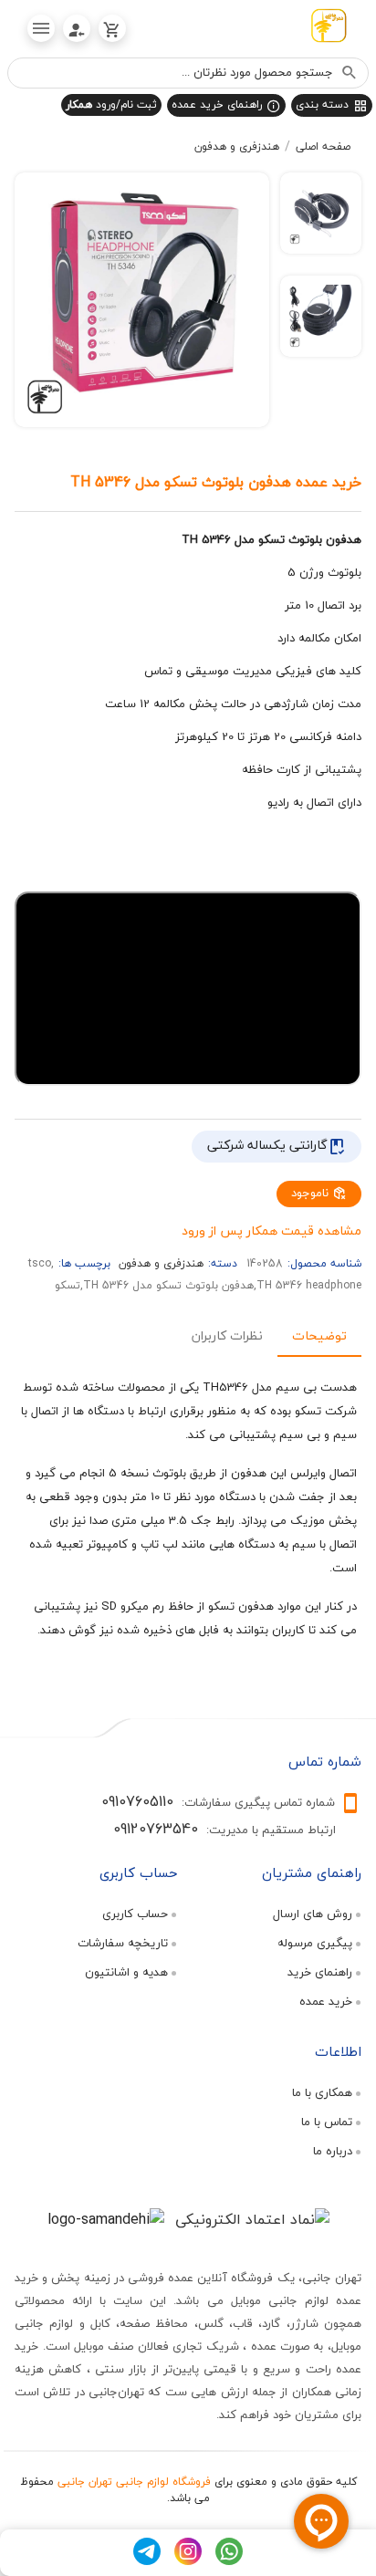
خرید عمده (326, 2001)
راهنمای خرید (320, 1972)
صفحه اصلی (323, 147)
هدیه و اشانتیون (126, 1972)
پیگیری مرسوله (315, 1943)
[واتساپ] (229, 2560)
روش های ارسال (313, 1914)
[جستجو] (350, 73)
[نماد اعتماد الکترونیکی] (252, 2219)
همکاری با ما (322, 2092)
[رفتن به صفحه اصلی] (329, 29)
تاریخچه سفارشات (123, 1943)
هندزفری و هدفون (237, 147)
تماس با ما (327, 2122)
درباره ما (333, 2151)
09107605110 (137, 1801)
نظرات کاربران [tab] (227, 1335)
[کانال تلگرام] (147, 2560)
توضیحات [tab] (319, 1335)
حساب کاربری (135, 1914)
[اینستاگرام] (188, 2560)
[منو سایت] (41, 28)
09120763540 (156, 1829)
